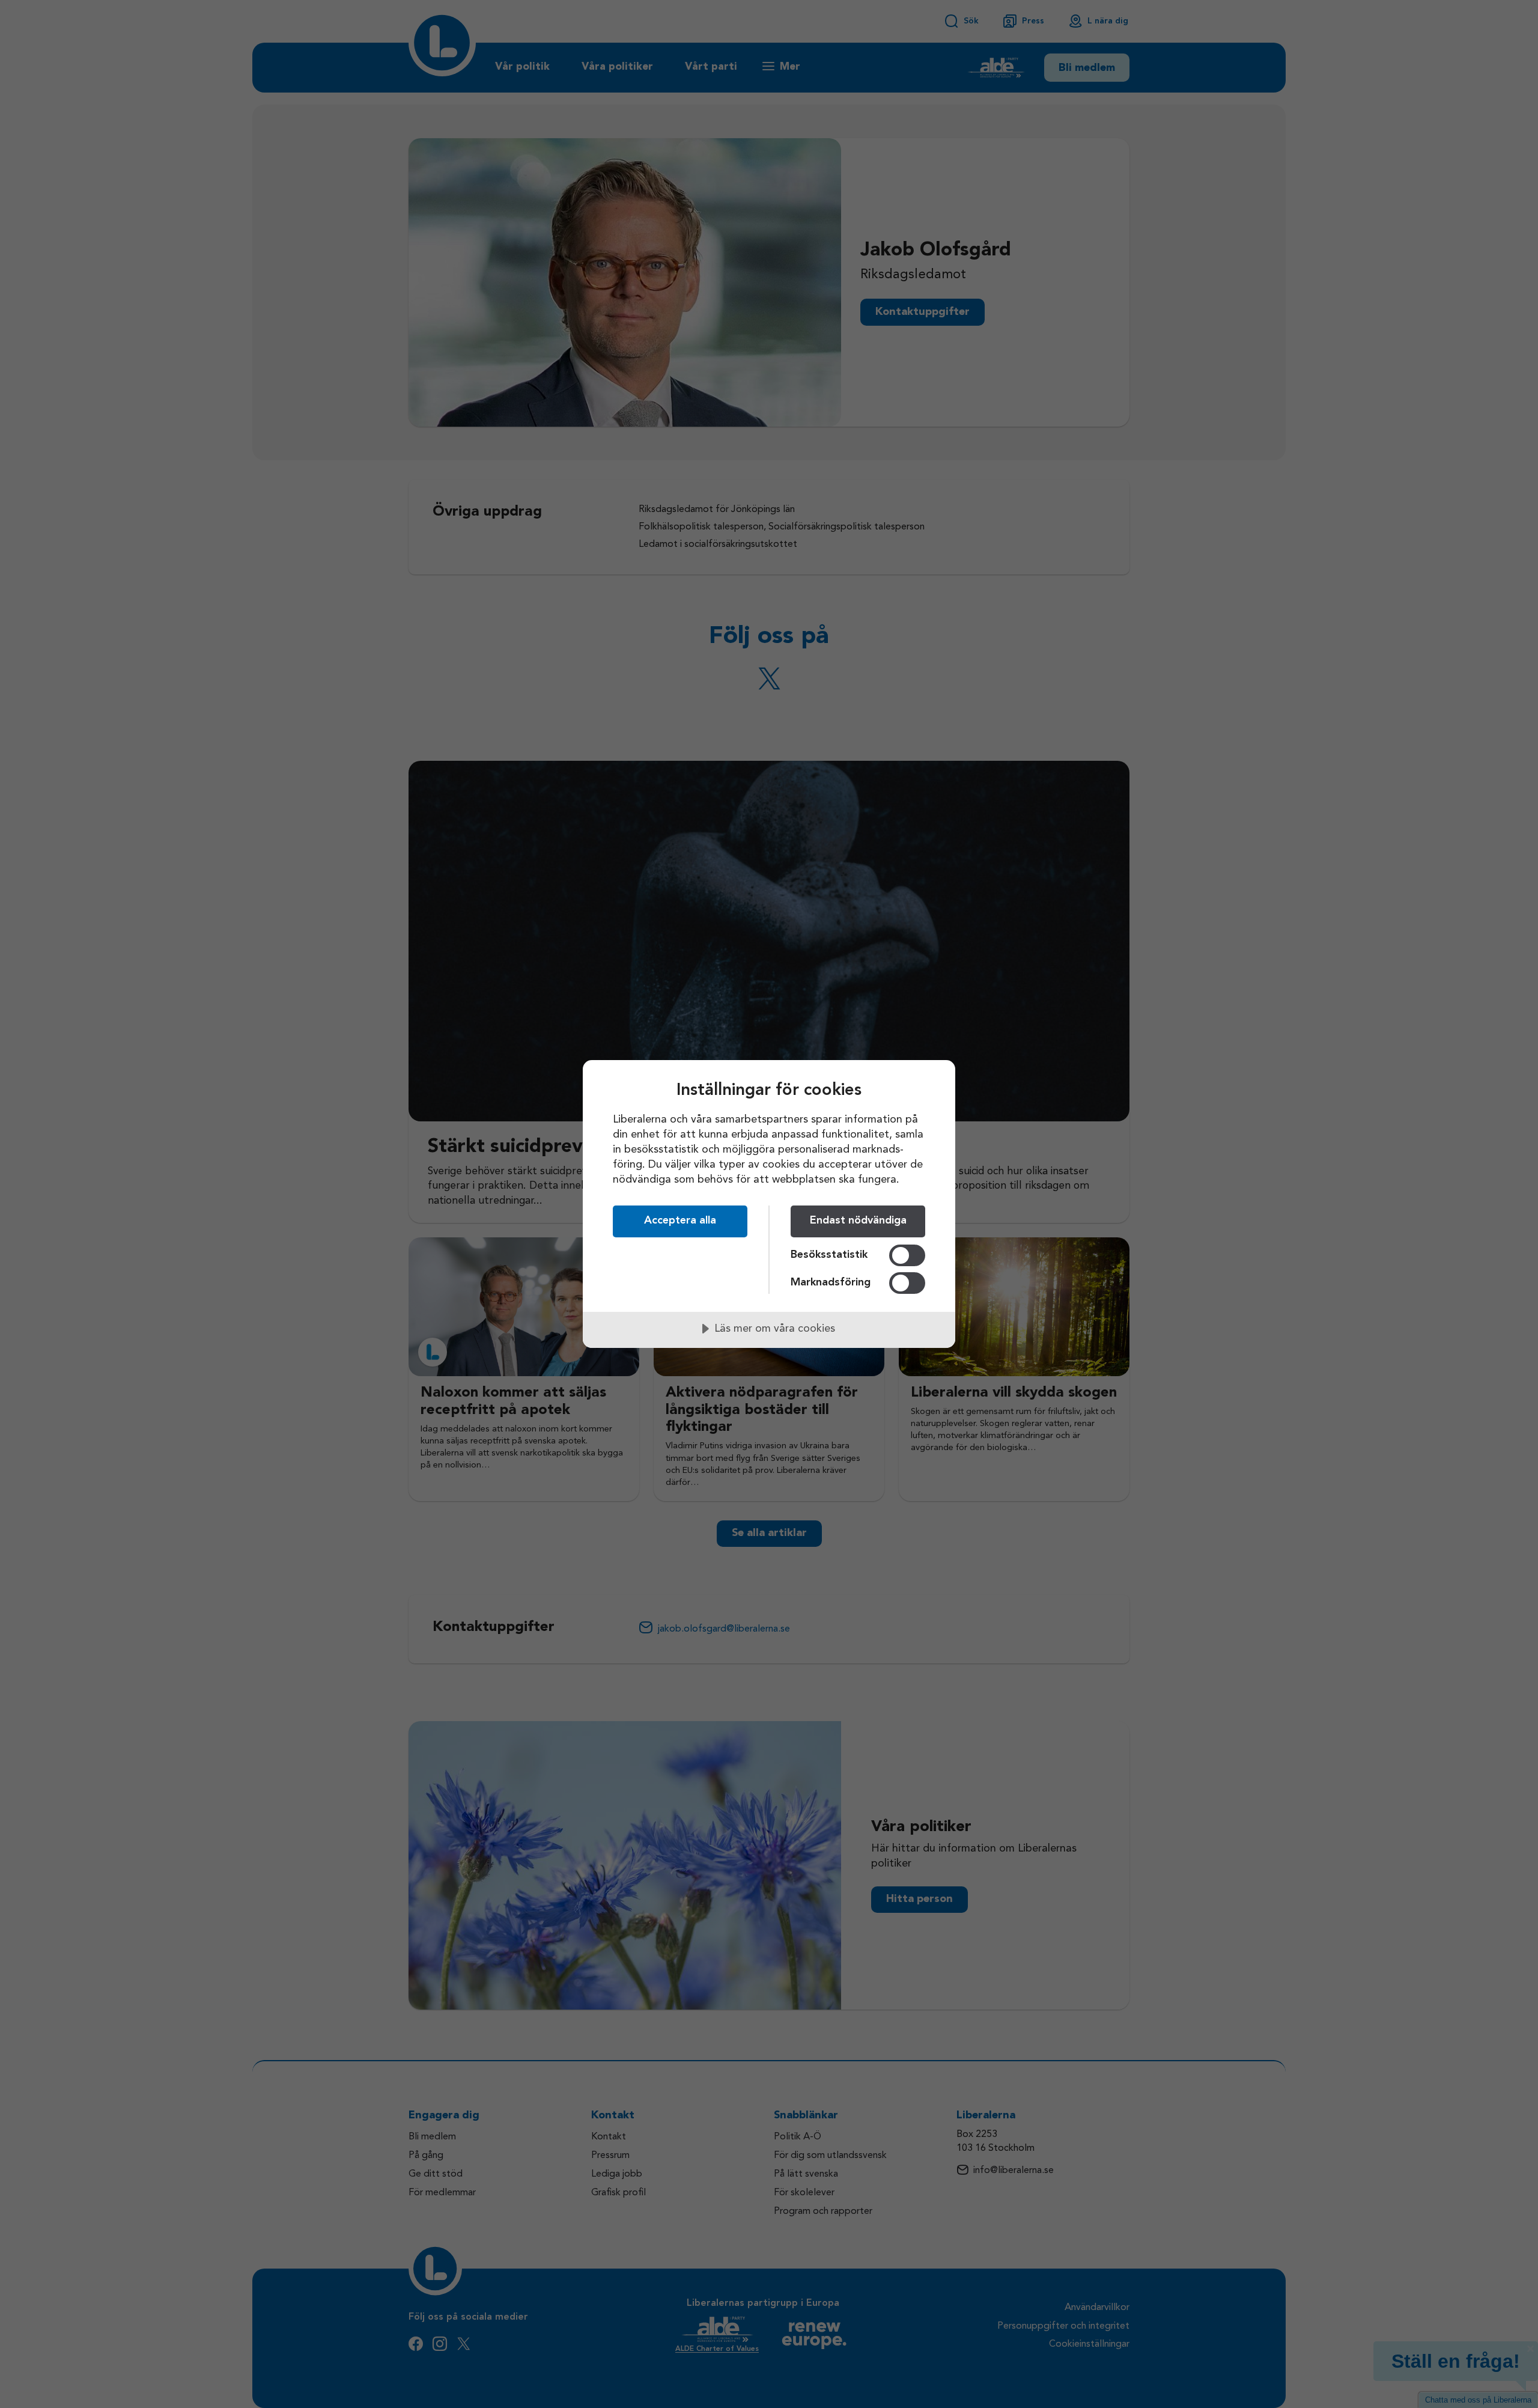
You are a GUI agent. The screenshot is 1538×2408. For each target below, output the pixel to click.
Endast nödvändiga (858, 1221)
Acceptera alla (680, 1221)
